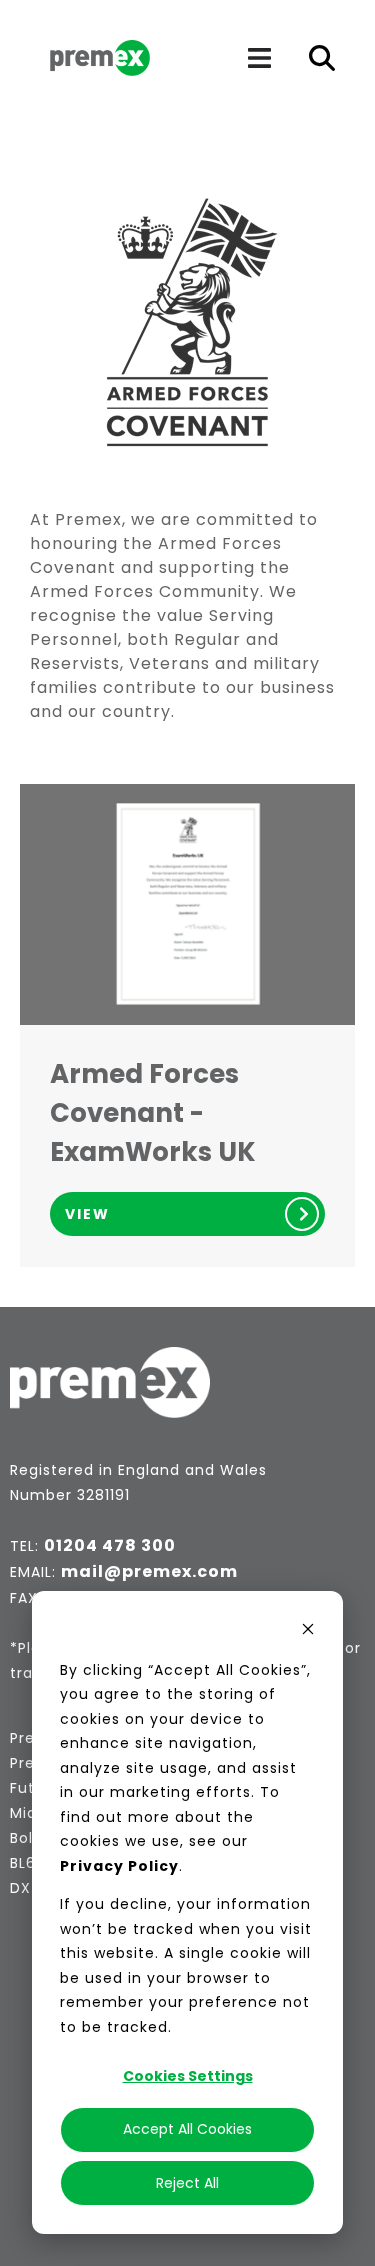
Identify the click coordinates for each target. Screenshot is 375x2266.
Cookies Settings (188, 2076)
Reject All (187, 2183)
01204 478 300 (110, 1545)
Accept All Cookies (187, 2129)
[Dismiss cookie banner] (308, 1631)
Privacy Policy (119, 1866)
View (87, 1214)
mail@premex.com (149, 1571)
